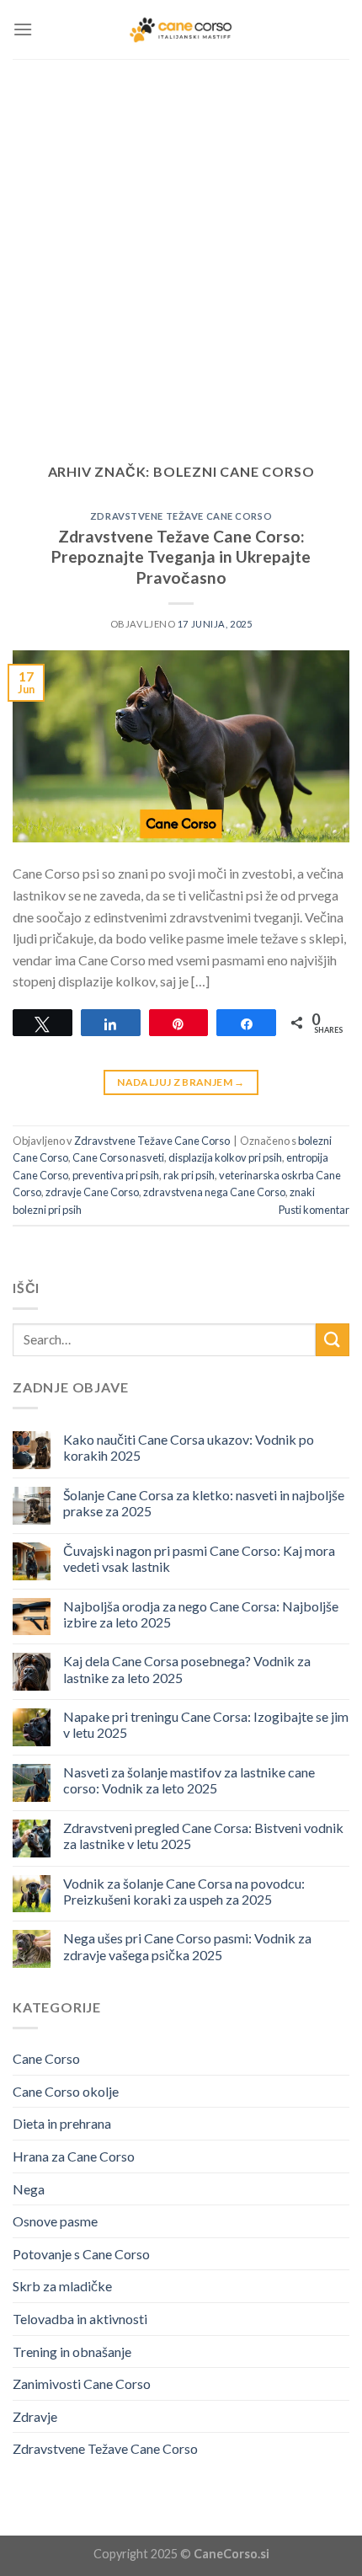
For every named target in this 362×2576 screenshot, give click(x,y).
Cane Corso (46, 2058)
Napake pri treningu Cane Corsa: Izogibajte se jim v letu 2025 (206, 1724)
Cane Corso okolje (66, 2091)
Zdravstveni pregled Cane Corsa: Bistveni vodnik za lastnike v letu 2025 (203, 1836)
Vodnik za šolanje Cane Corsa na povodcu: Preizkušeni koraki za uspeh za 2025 (184, 1891)
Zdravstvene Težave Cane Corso (181, 516)
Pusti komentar (314, 1210)
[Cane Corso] (181, 29)
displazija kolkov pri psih (225, 1157)
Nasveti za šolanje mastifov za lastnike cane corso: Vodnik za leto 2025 (189, 1780)
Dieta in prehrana (62, 2123)
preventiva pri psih (116, 1175)
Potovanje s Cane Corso (81, 2254)
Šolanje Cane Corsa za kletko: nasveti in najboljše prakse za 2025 (204, 1503)
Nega (29, 2189)
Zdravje (35, 2416)
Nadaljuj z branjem (181, 1082)
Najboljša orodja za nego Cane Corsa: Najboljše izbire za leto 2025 (201, 1614)
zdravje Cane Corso (92, 1192)
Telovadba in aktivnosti (80, 2319)
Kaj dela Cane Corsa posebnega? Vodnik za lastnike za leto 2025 (187, 1669)
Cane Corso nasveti (118, 1157)
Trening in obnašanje (72, 2352)
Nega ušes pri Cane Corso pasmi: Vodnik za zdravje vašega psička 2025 (187, 1946)
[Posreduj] (333, 1340)
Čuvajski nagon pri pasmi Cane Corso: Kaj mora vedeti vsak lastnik (199, 1558)
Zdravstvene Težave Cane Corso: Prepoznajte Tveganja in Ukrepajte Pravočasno (181, 557)
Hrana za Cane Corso (74, 2156)
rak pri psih (189, 1175)
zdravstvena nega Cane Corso (214, 1192)
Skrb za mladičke (62, 2286)
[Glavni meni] (23, 29)
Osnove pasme (55, 2221)
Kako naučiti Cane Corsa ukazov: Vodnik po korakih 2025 (189, 1447)
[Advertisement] (181, 249)
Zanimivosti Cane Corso (82, 2384)
